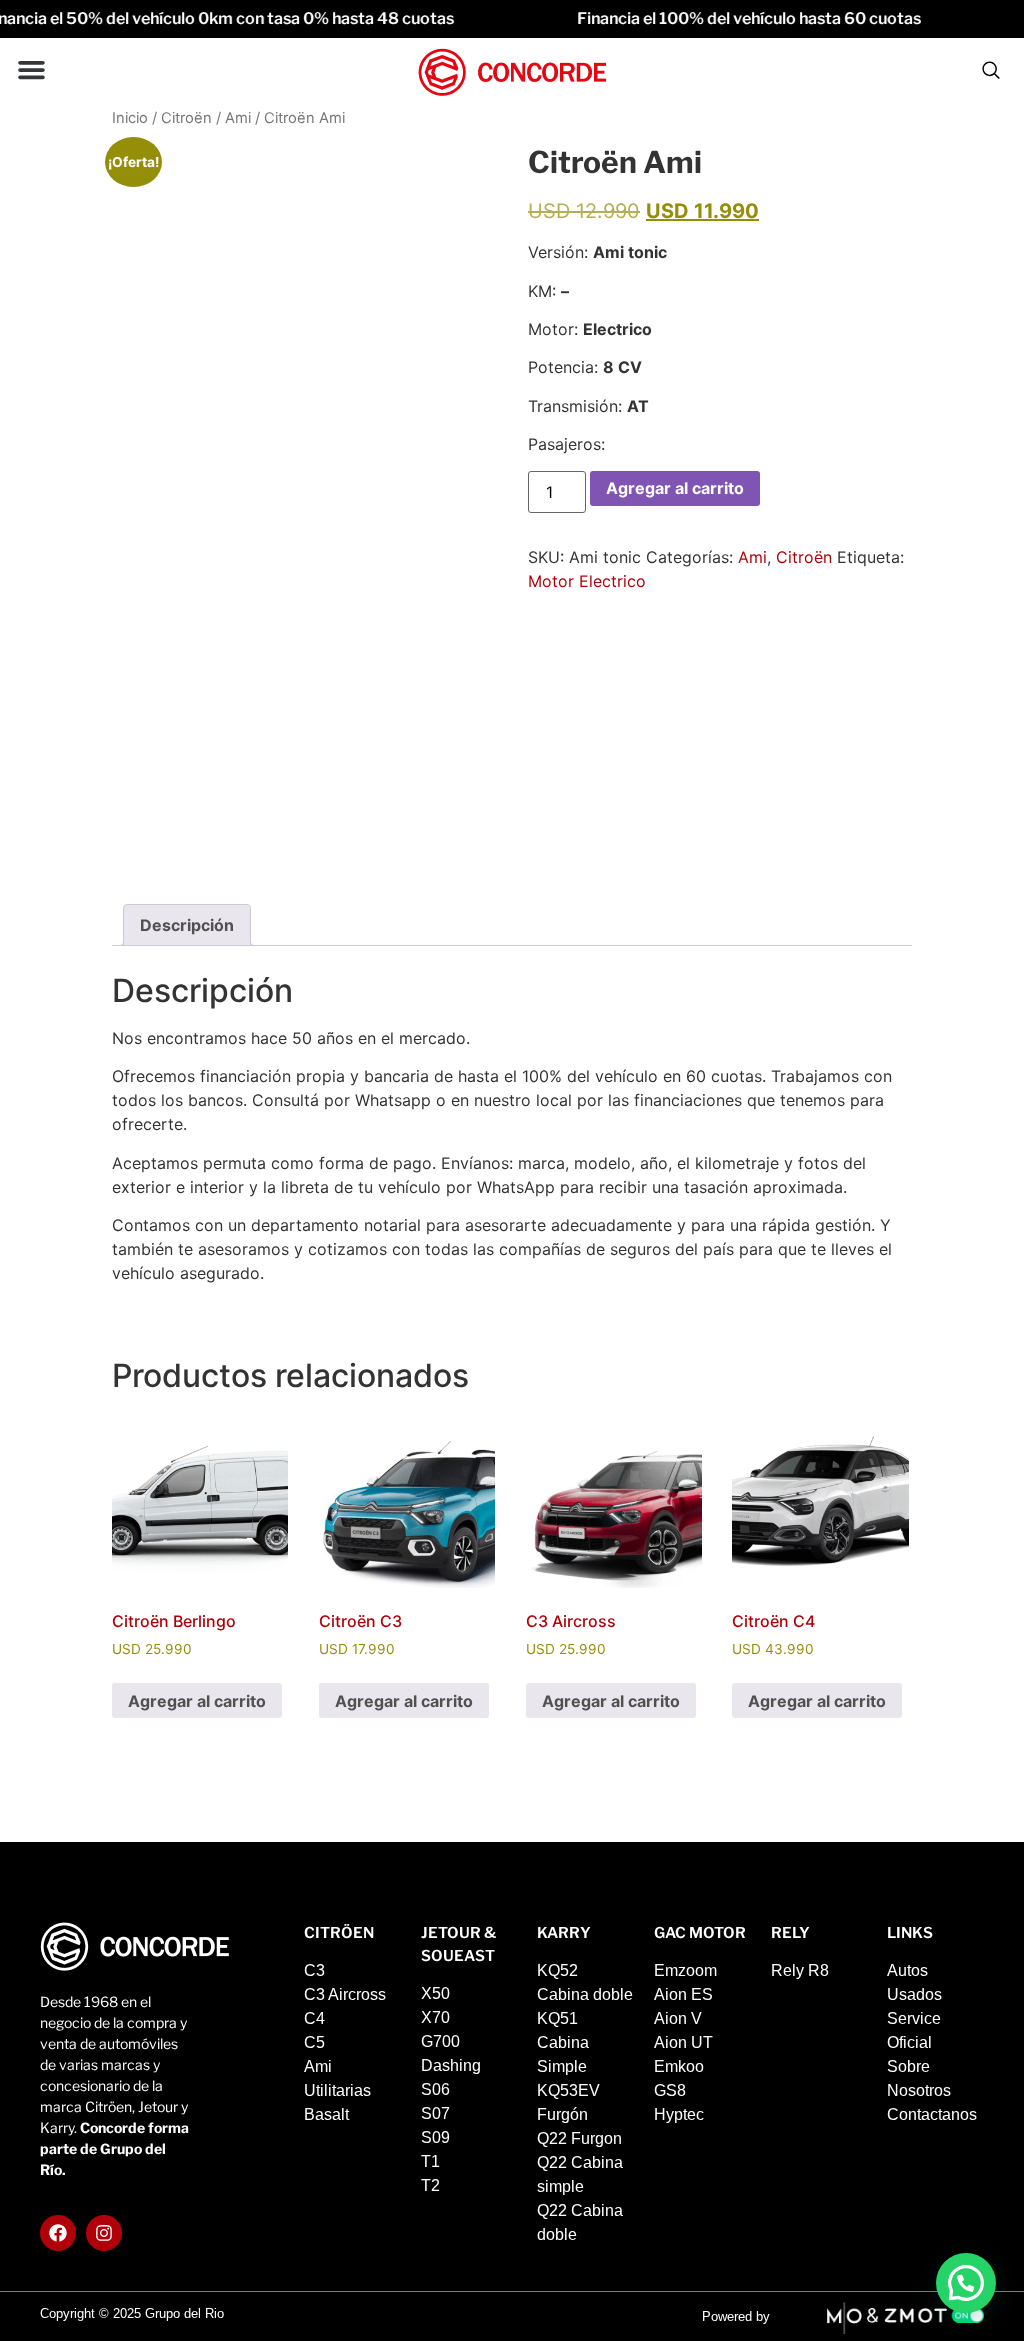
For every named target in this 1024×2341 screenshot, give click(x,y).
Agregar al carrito (675, 488)
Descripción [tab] (187, 925)
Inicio (130, 118)
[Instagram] (104, 2233)
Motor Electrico (587, 581)
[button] (32, 70)
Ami (238, 118)
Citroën (186, 118)
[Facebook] (58, 2233)
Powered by (736, 2316)
